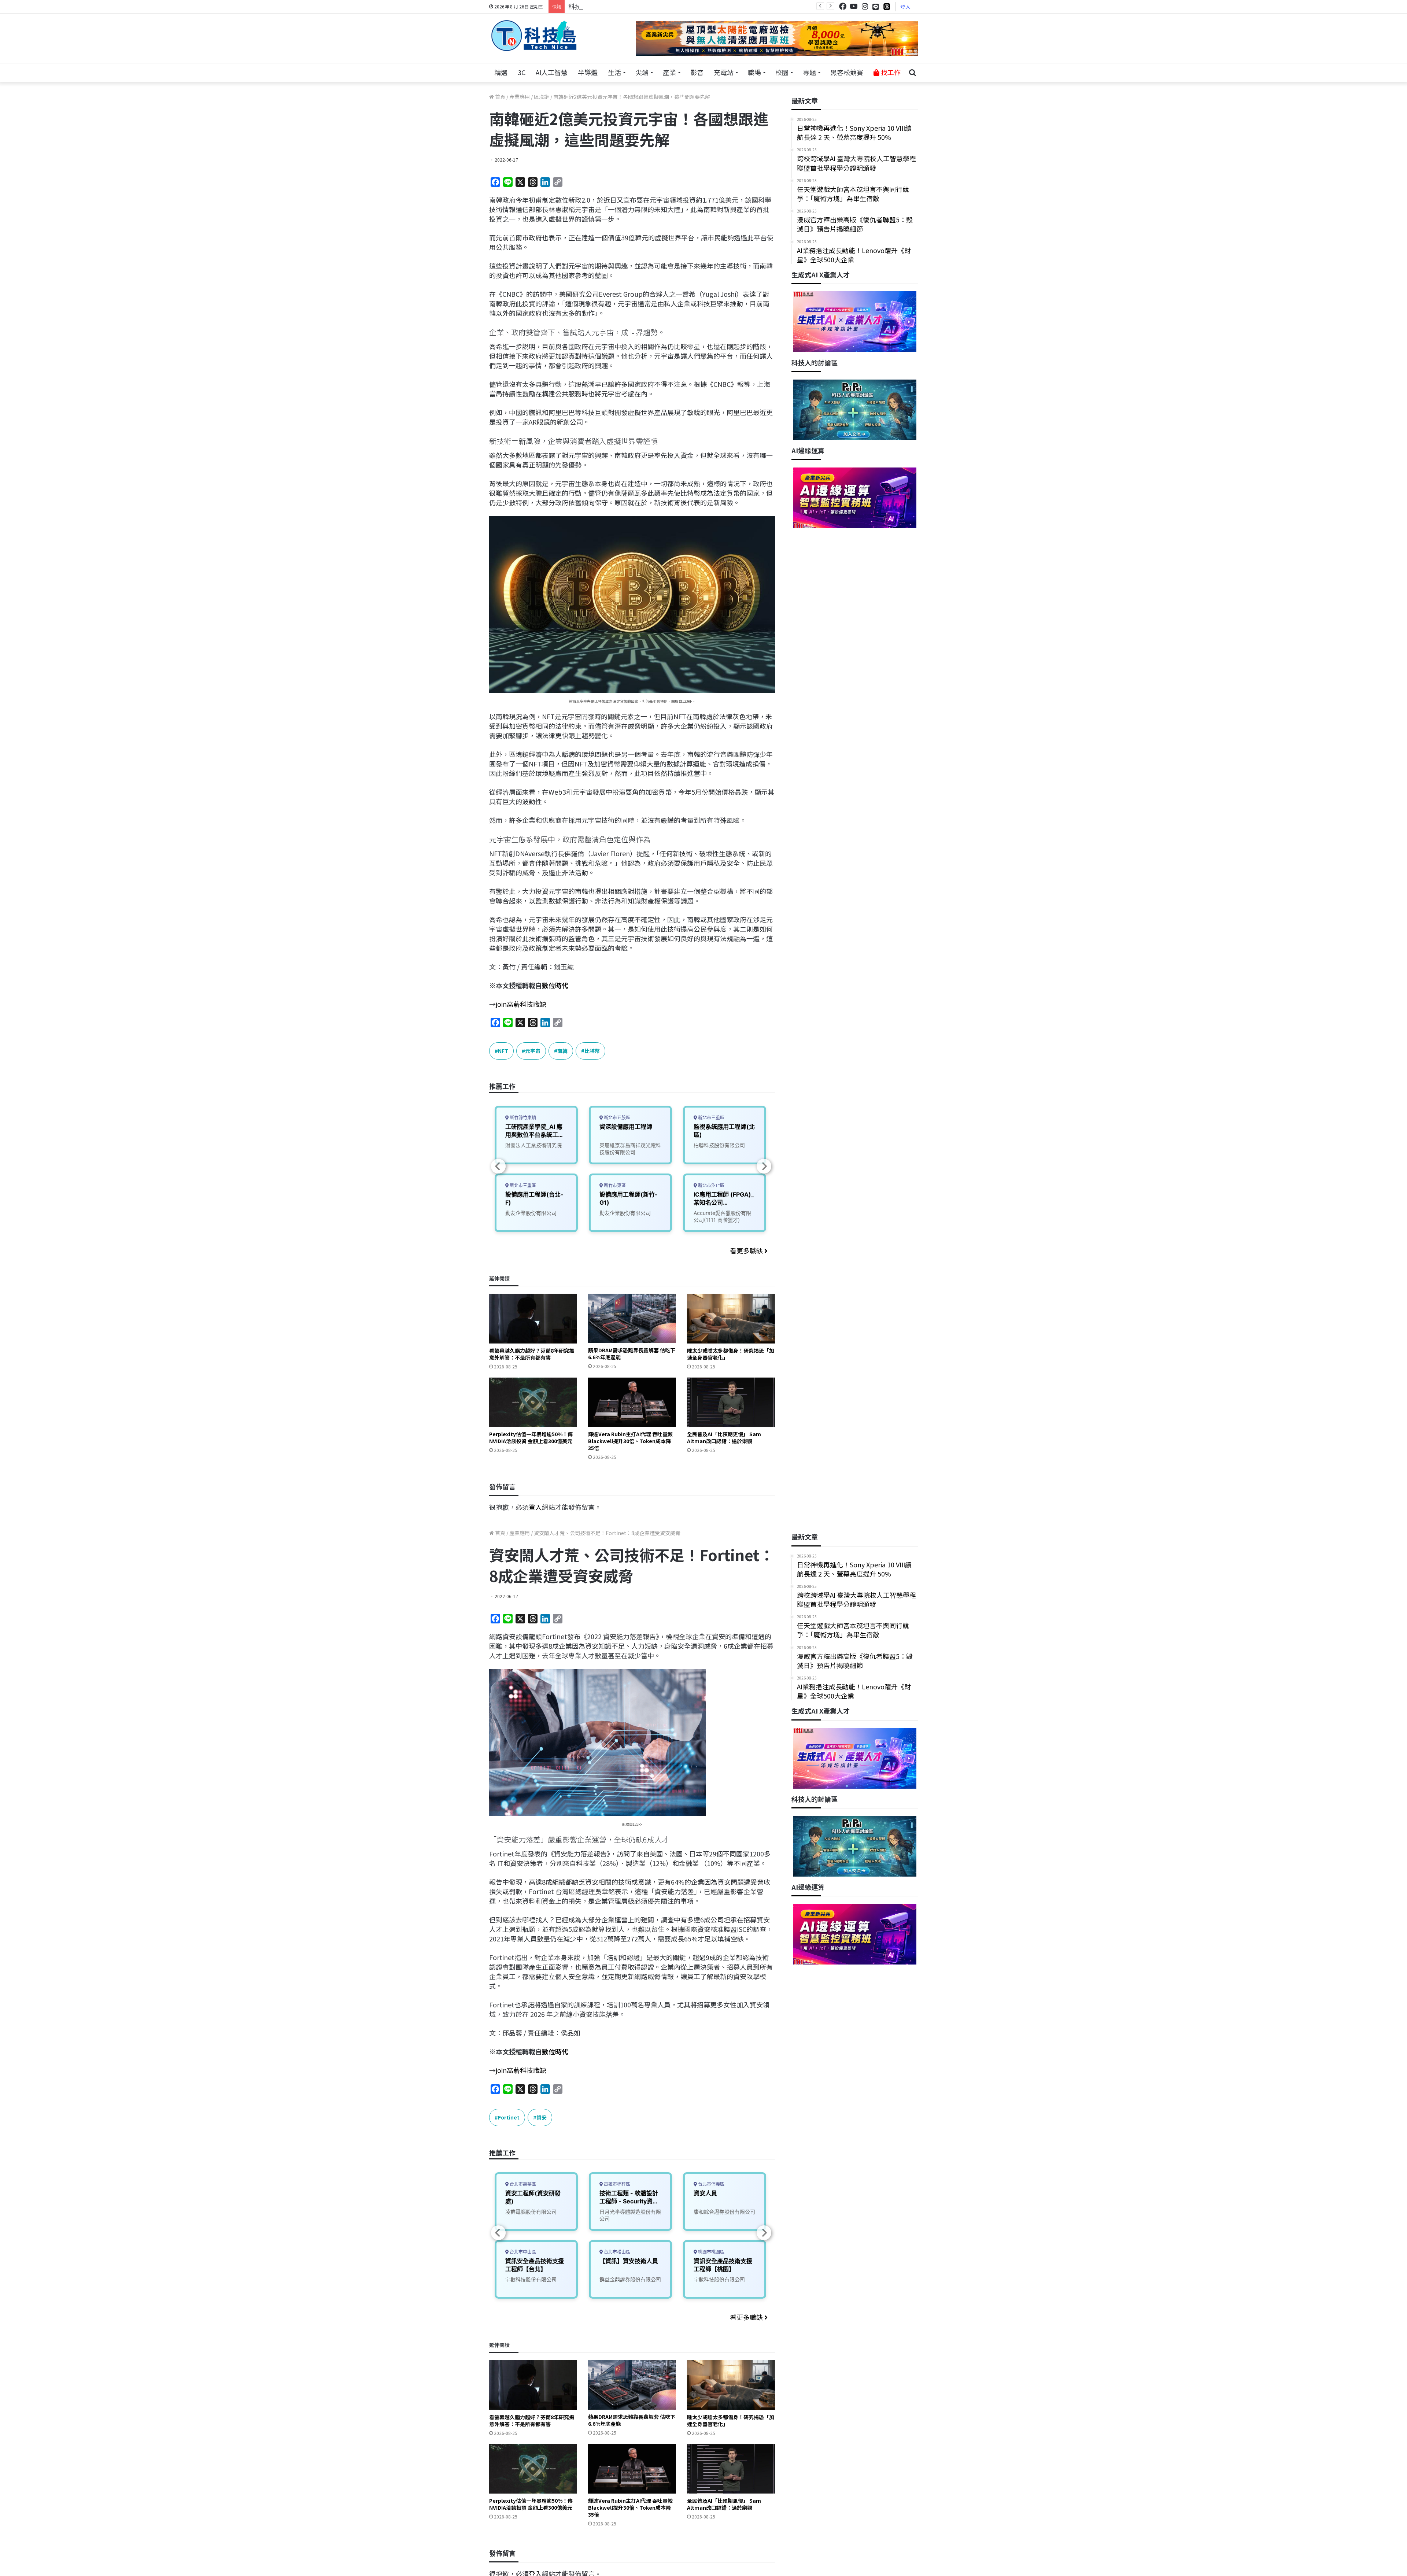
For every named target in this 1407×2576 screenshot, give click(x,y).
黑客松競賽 (847, 72)
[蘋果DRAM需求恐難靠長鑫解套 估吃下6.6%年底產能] (632, 1318)
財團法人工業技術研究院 (533, 1145)
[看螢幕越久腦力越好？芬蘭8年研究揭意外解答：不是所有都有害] (533, 1318)
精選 (501, 72)
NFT (503, 1051)
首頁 (500, 97)
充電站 (724, 72)
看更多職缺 (747, 1250)
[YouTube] (854, 6)
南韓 (562, 1051)
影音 (697, 72)
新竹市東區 (614, 1185)
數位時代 (555, 985)
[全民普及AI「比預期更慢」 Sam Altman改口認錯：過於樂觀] (731, 1402)
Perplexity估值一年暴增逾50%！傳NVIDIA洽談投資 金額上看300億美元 (531, 1437)
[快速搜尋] (912, 73)
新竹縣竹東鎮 (522, 1118)
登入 (905, 7)
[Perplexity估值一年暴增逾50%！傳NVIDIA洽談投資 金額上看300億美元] (533, 1402)
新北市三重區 (522, 1185)
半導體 (588, 72)
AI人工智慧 (552, 72)
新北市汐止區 (711, 1185)
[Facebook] (843, 6)
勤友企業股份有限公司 (531, 1213)
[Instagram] (865, 6)
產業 (669, 72)
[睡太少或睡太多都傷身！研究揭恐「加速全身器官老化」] (731, 1318)
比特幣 (592, 1051)
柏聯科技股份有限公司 (719, 1145)
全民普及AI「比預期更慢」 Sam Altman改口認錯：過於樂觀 (724, 1437)
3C (522, 72)
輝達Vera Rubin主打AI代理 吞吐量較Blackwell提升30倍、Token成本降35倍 (630, 1441)
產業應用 (520, 97)
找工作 (890, 72)
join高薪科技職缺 (521, 1004)
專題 (809, 72)
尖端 (642, 72)
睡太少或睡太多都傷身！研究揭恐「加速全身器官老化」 (731, 1354)
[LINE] (876, 7)
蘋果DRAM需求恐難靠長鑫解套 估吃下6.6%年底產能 (632, 1354)
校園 (782, 72)
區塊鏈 (542, 97)
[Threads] (887, 6)
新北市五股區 (616, 1118)
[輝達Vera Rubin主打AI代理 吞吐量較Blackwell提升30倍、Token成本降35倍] (632, 1402)
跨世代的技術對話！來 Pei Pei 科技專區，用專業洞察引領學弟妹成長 (669, 6)
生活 (614, 72)
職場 (754, 72)
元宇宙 (533, 1051)
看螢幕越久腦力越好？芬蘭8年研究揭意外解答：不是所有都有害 (532, 1354)
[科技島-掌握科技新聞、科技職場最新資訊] (534, 36)
